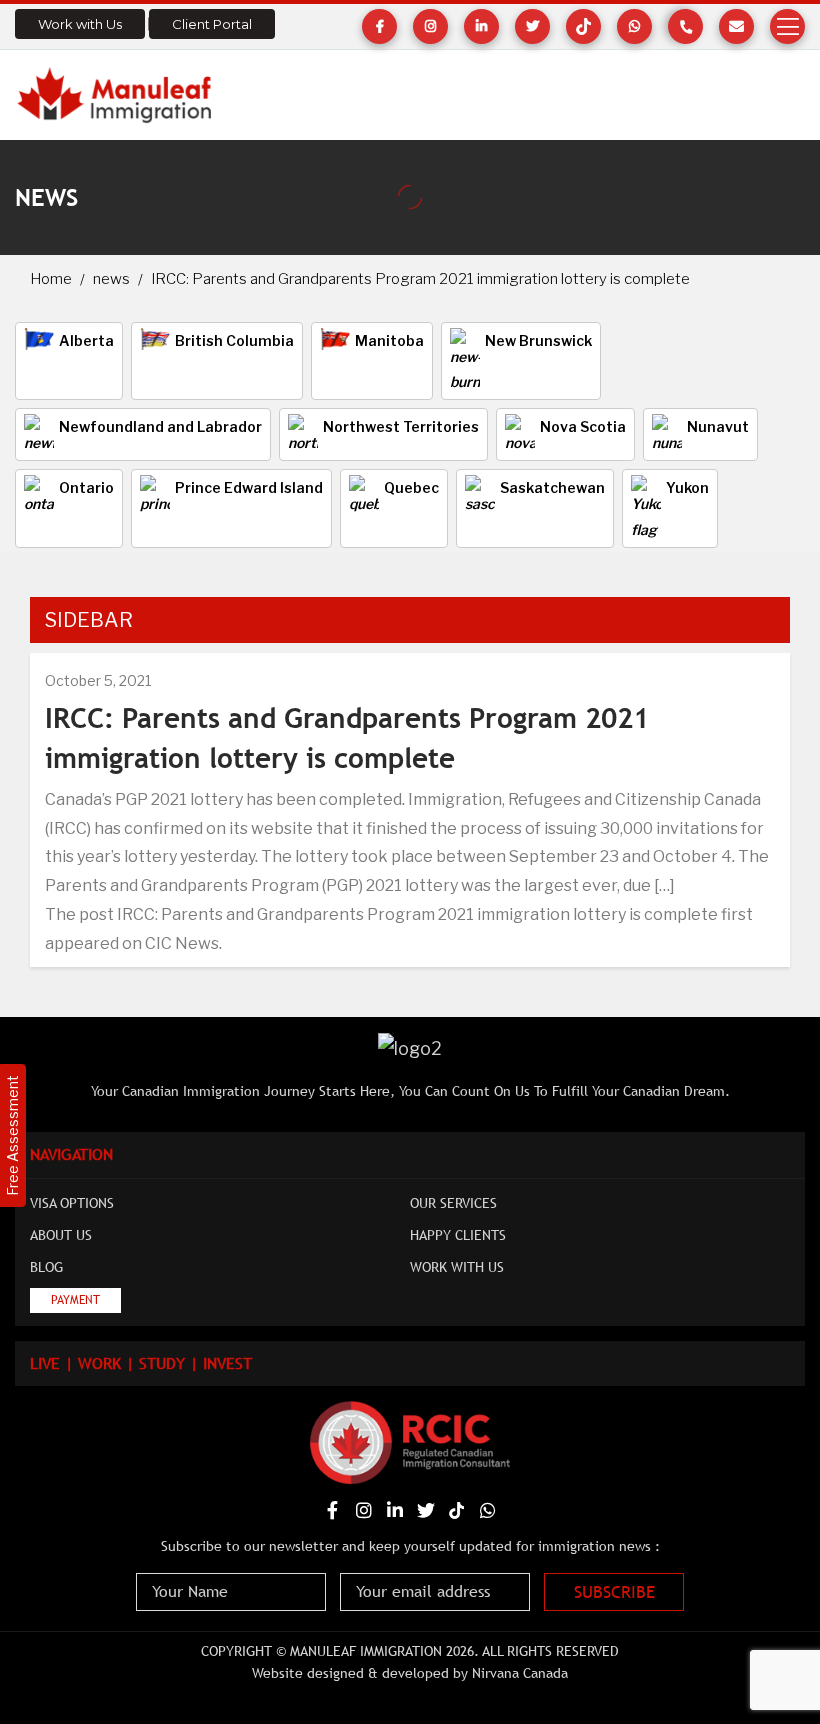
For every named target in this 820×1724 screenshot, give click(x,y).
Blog (46, 1267)
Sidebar (89, 620)
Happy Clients (458, 1235)
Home (51, 279)
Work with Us (80, 24)
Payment (75, 1300)
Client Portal (212, 24)
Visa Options (72, 1203)
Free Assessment (12, 1135)
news (111, 279)
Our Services (453, 1203)
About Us (61, 1235)
